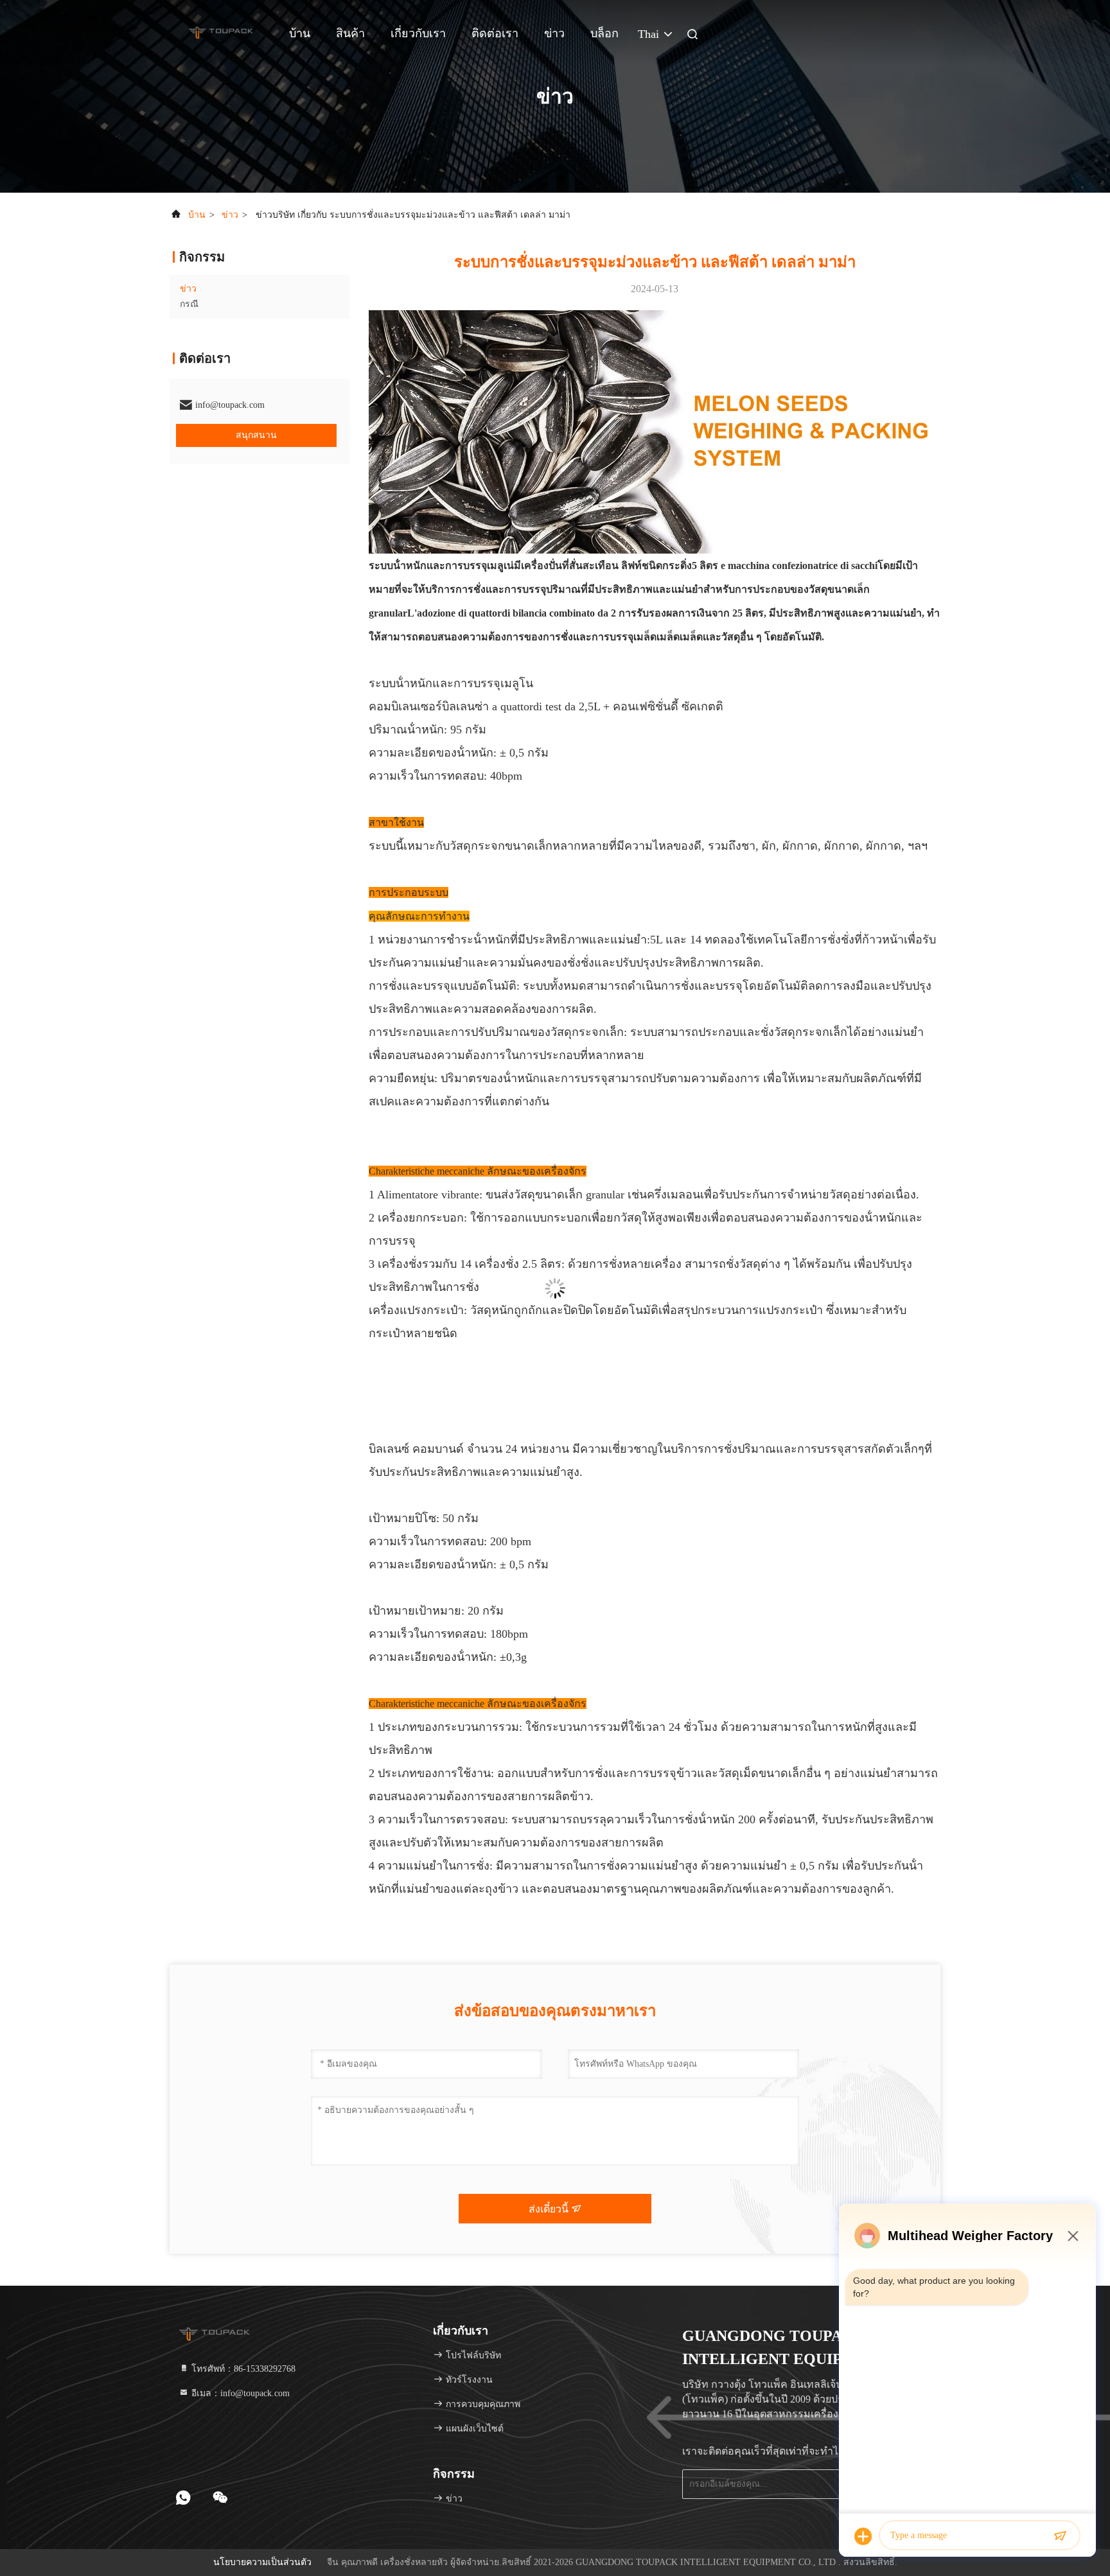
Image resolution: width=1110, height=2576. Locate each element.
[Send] (1060, 2536)
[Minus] (1073, 2236)
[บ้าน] (221, 32)
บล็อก (604, 33)
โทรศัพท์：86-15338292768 (242, 2369)
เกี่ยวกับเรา (418, 33)
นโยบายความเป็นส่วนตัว (262, 2562)
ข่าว (554, 33)
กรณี (189, 304)
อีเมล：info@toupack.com (239, 2393)
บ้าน (300, 33)
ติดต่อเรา (495, 33)
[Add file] (863, 2536)
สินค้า (350, 33)
